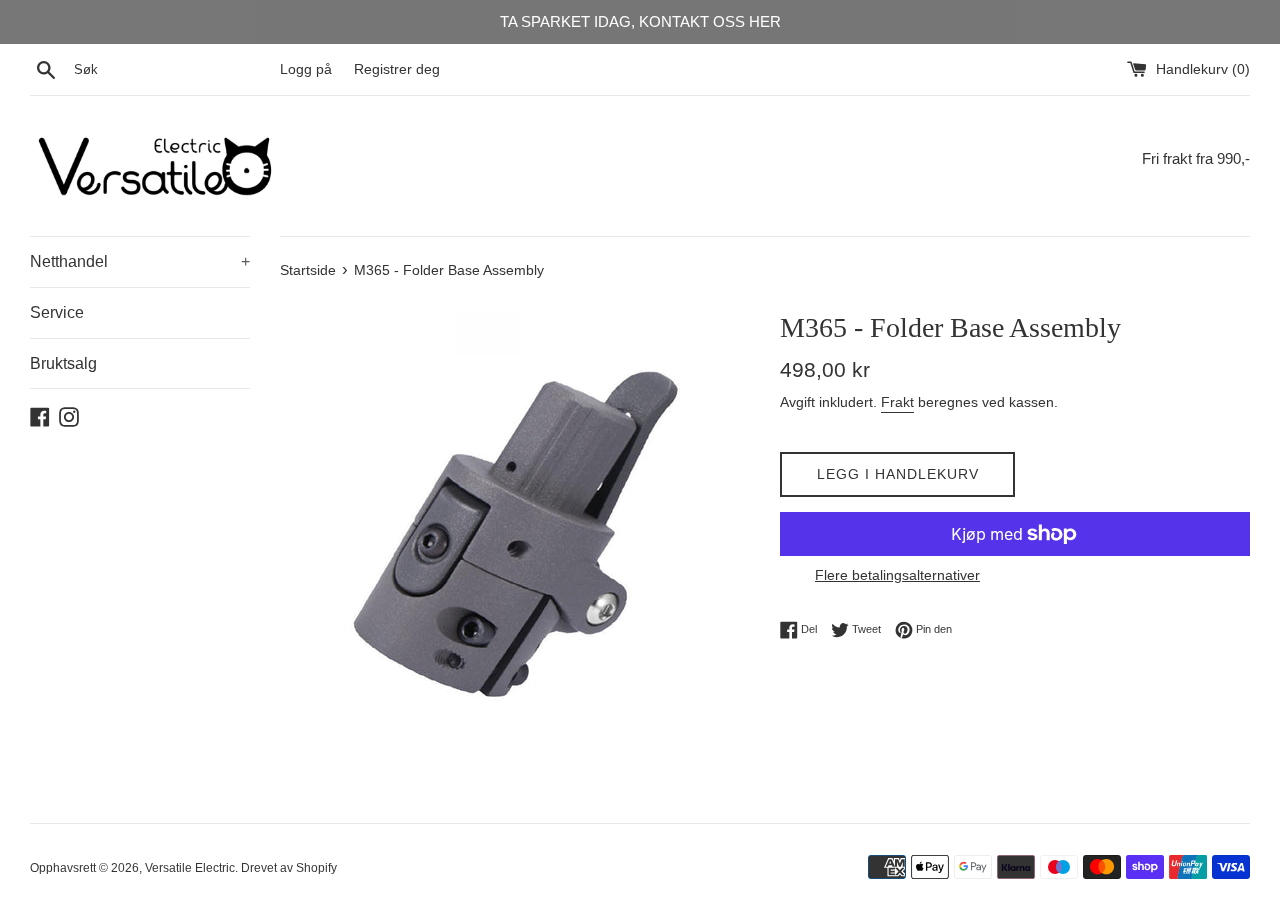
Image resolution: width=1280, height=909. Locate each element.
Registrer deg (397, 69)
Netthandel (140, 261)
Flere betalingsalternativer (897, 575)
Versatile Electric (190, 868)
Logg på (306, 69)
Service (57, 312)
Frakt (897, 402)
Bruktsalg (63, 363)
